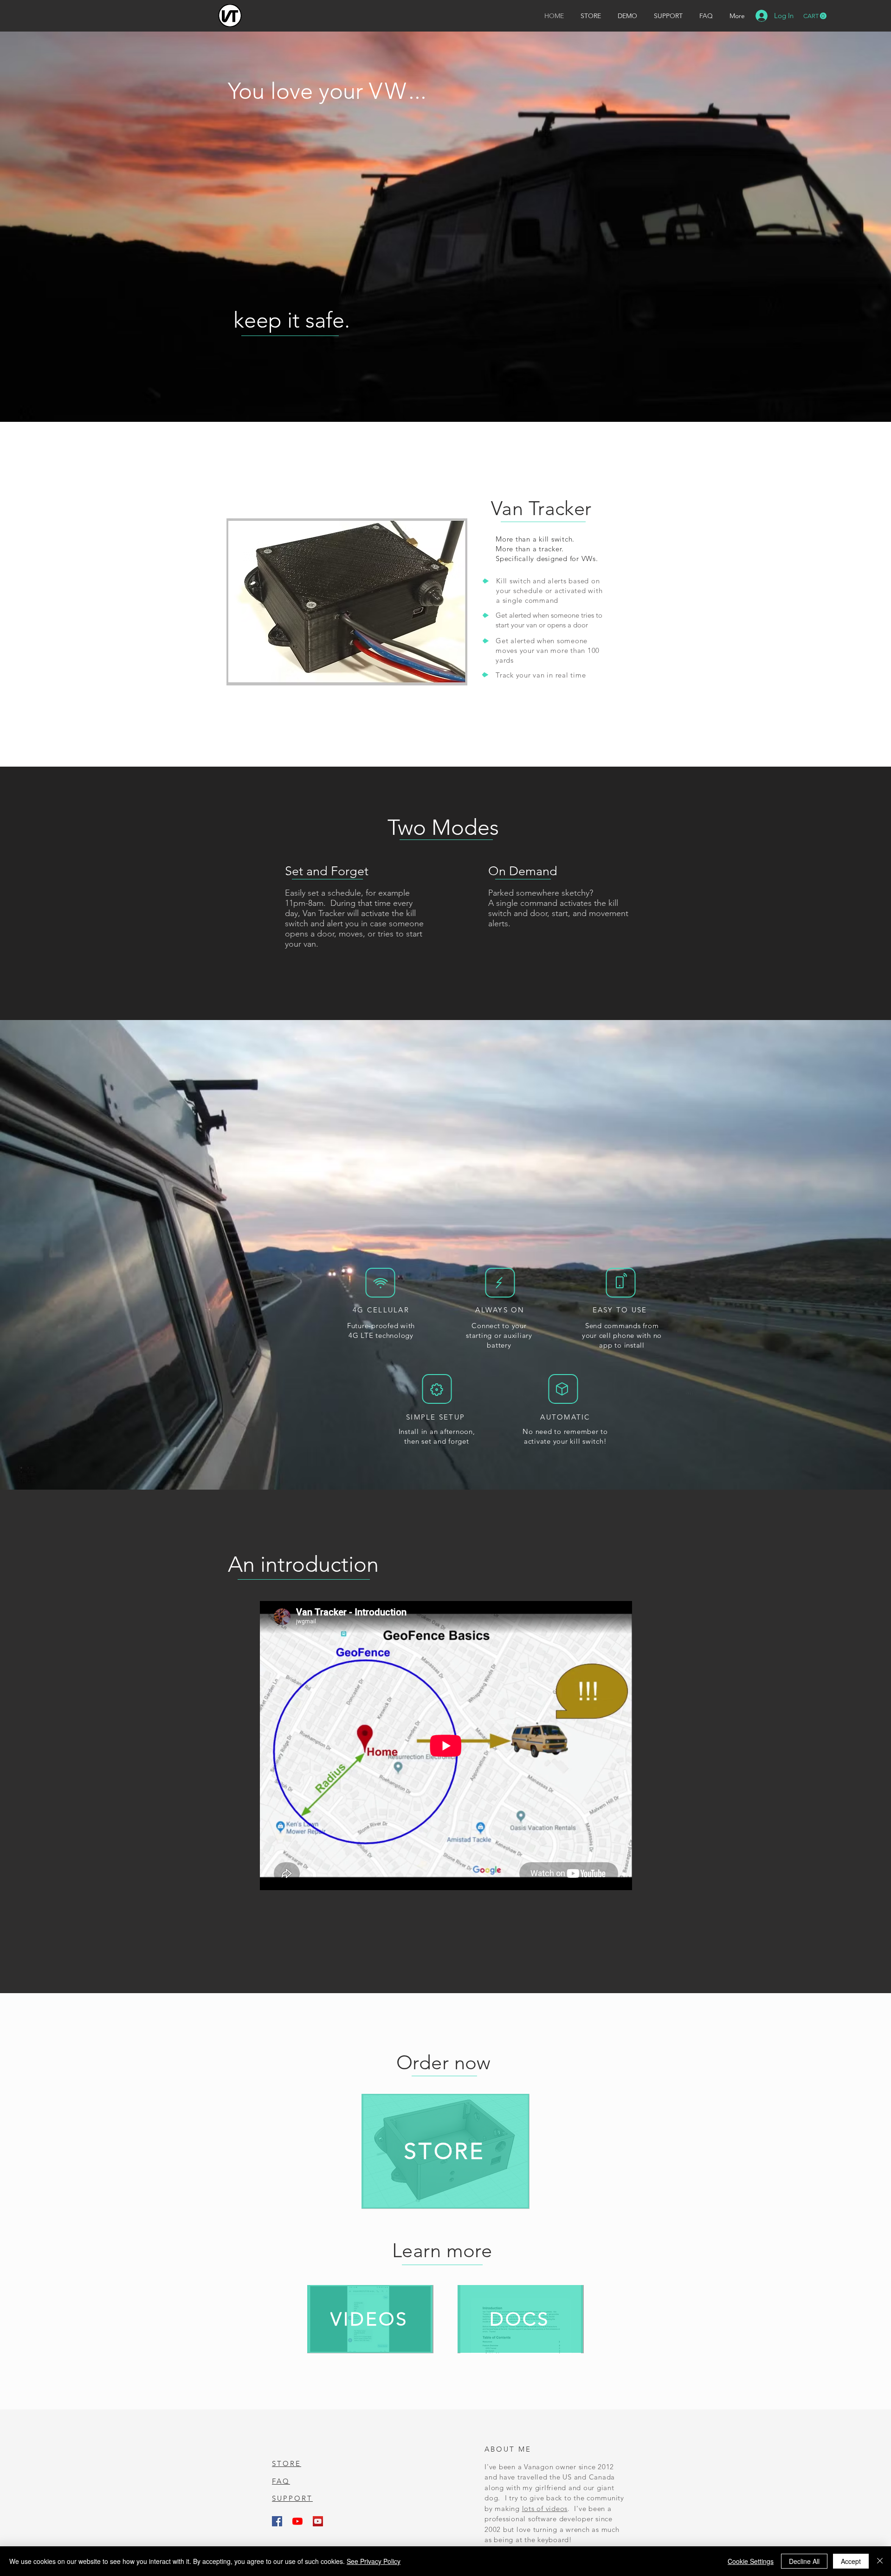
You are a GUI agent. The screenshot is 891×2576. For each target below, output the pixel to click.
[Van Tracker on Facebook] (277, 2521)
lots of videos (545, 2508)
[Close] (880, 2561)
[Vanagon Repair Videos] (318, 2521)
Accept (851, 2561)
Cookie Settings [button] (751, 2561)
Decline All (804, 2561)
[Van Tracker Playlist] (297, 2521)
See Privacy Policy (374, 2561)
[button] (815, 16)
